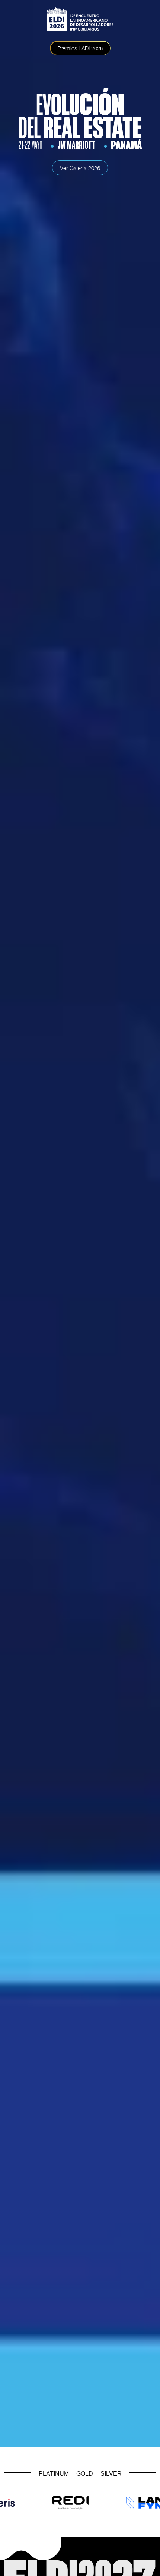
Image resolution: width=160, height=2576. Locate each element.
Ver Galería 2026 (80, 168)
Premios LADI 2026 (80, 48)
